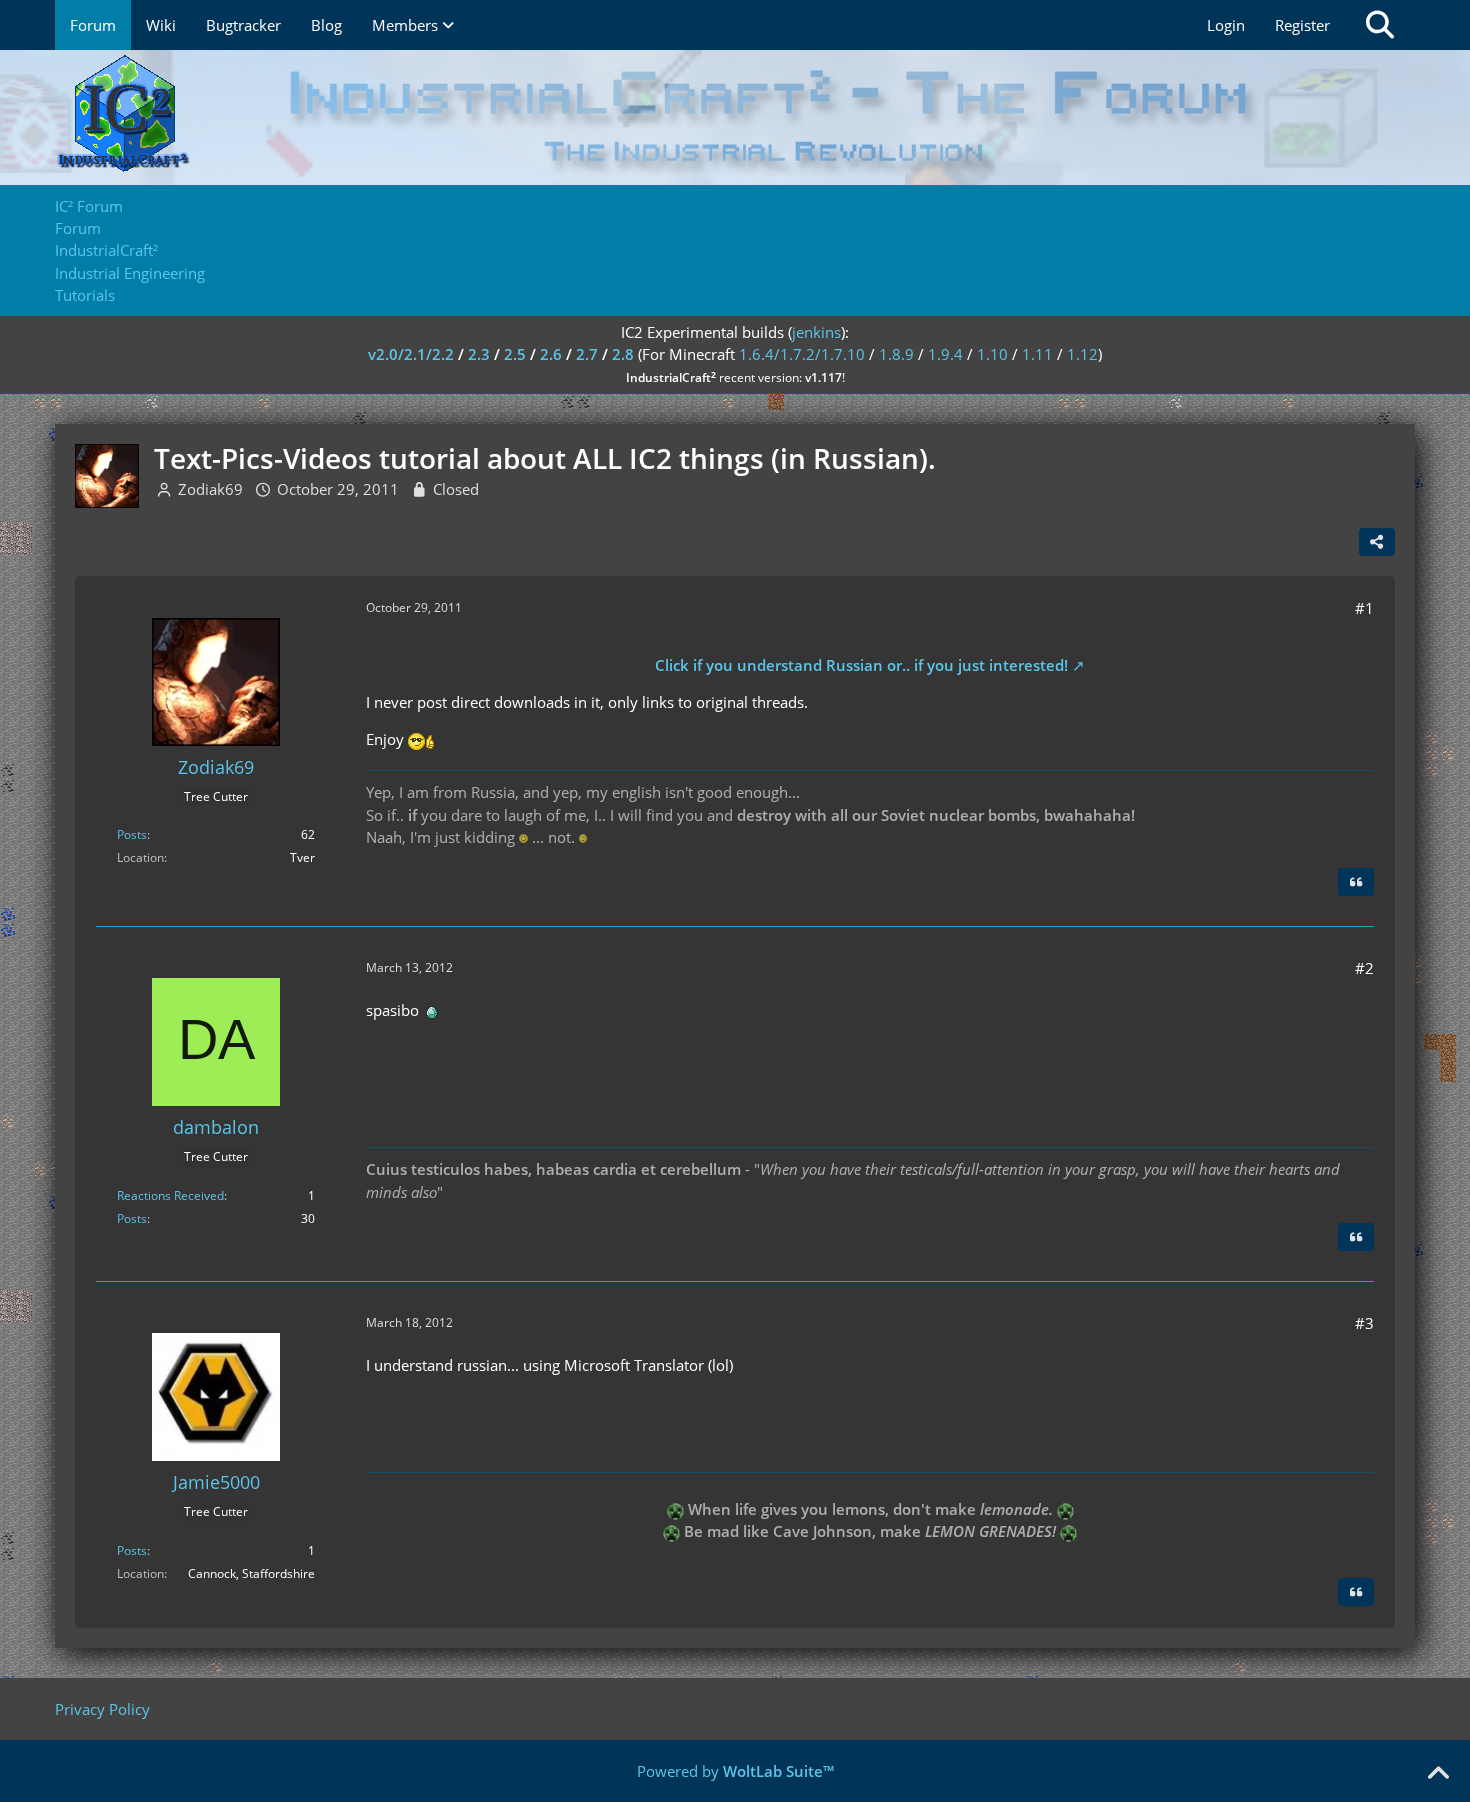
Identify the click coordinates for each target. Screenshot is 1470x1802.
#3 (1364, 1323)
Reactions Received (170, 1195)
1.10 (992, 354)
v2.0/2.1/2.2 (411, 354)
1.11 (1037, 354)
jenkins (816, 332)
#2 (1364, 968)
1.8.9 (896, 354)
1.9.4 (945, 354)
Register (1302, 25)
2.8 (623, 354)
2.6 (551, 354)
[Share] (1377, 542)
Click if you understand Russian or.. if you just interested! (861, 665)
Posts (132, 834)
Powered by (735, 1771)
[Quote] (1356, 882)
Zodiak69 (210, 489)
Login (1226, 25)
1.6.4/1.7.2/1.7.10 (802, 354)
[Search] (1380, 25)
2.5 (515, 354)
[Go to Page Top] (1438, 1774)
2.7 (587, 354)
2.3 (479, 354)
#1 (1364, 608)
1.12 (1082, 354)
